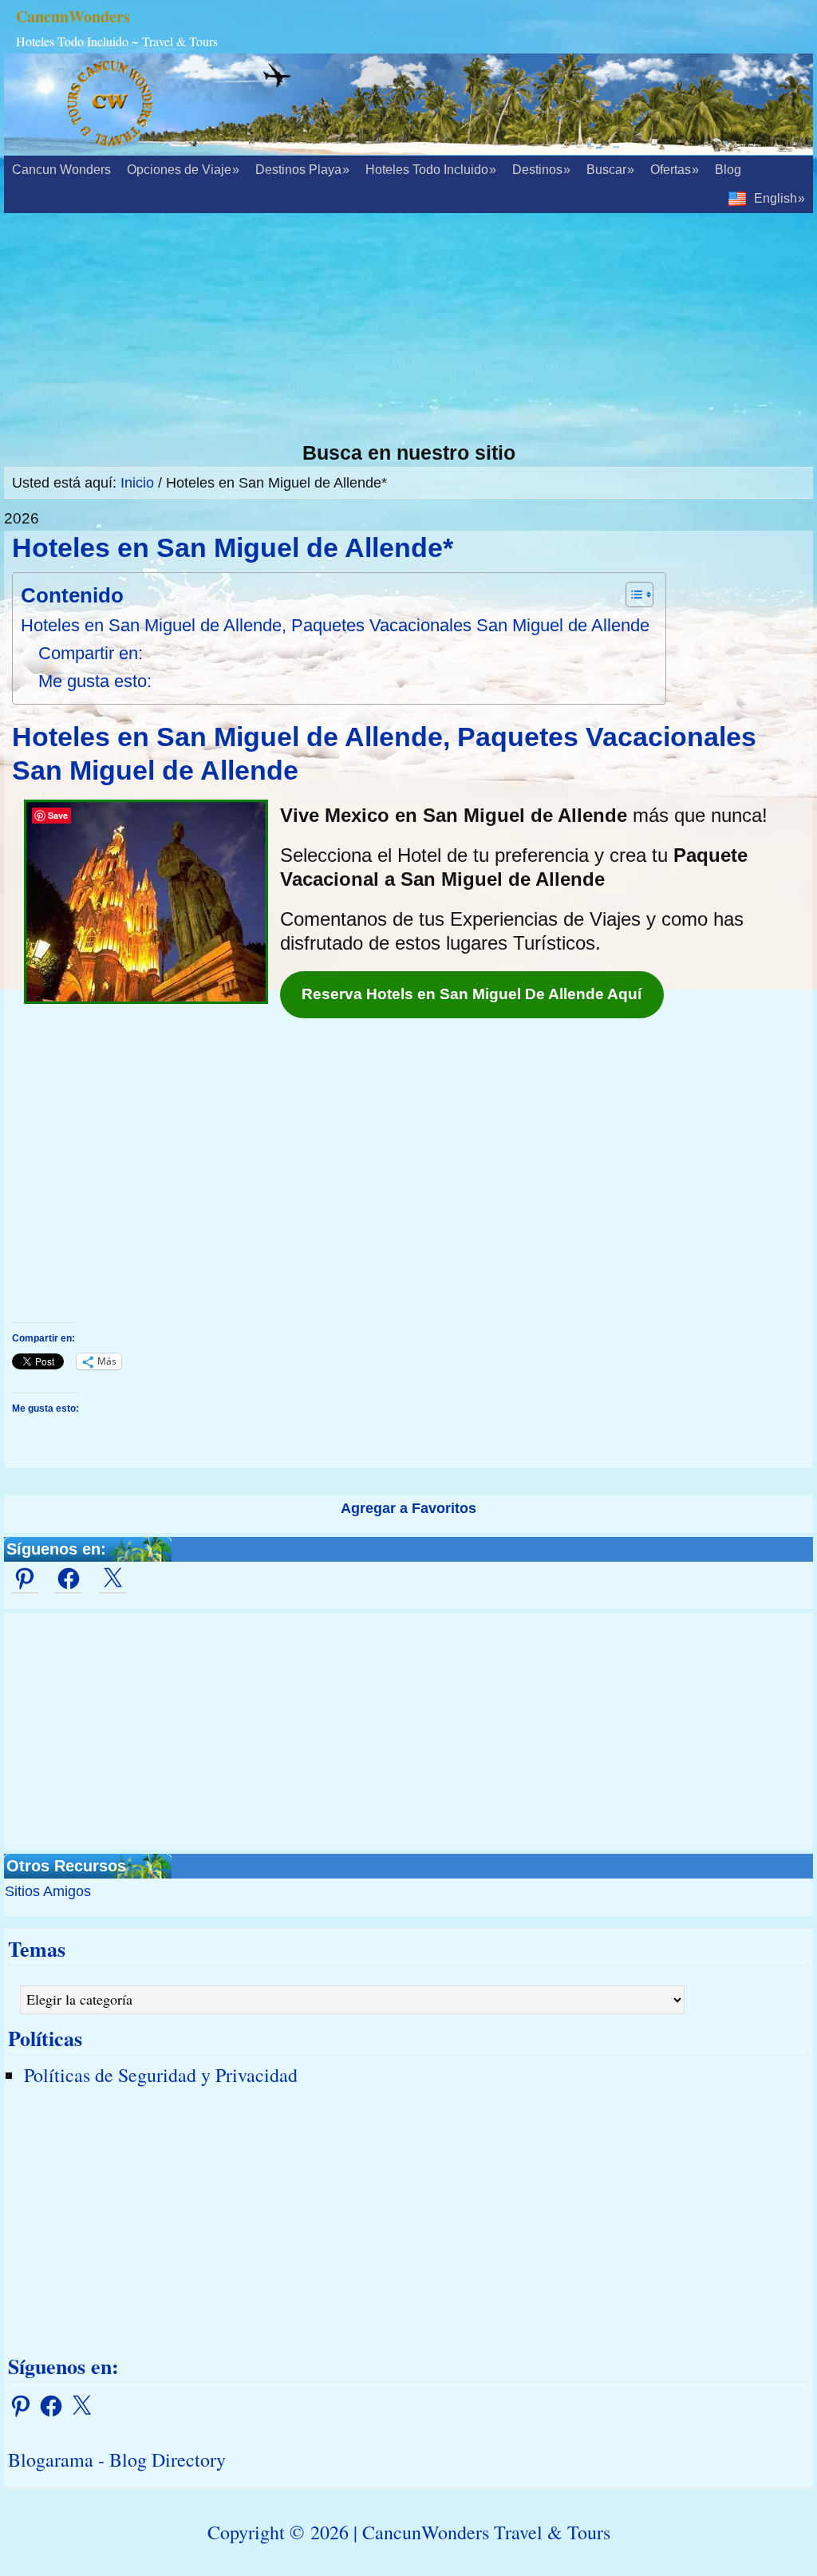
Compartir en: (91, 653)
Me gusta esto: (95, 681)
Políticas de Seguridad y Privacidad (161, 2075)
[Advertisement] (408, 329)
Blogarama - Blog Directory (117, 2459)
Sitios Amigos (48, 1891)
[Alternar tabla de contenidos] (631, 595)
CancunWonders (73, 16)
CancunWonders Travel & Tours (486, 2532)
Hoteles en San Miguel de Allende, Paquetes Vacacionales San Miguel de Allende (335, 625)
